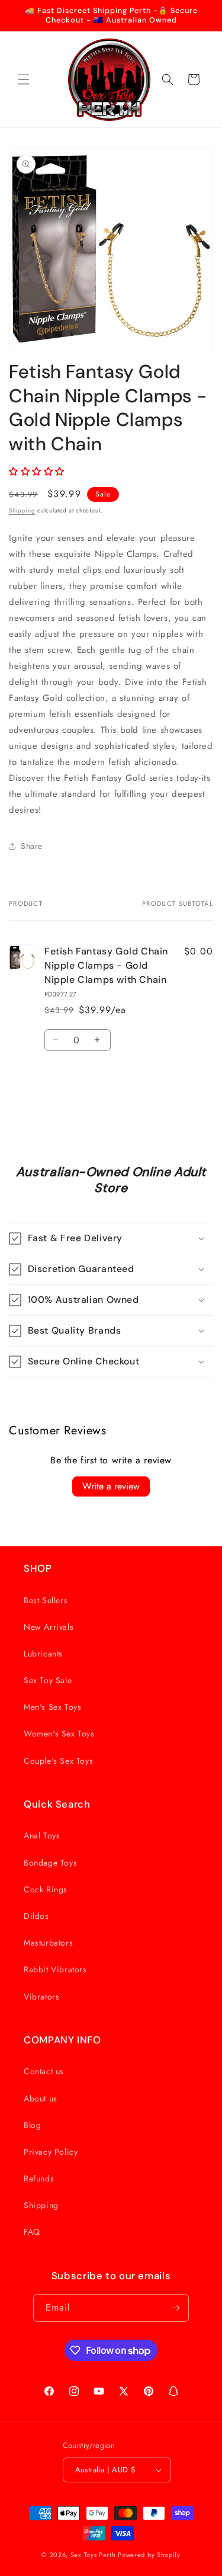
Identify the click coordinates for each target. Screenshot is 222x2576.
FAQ (32, 2232)
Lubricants (43, 1654)
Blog (32, 2125)
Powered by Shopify (149, 2555)
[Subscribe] (175, 2308)
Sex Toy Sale (48, 1680)
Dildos (36, 1916)
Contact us (44, 2071)
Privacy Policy (51, 2152)
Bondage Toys (50, 1863)
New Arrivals (49, 1627)
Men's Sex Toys (52, 1707)
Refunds (39, 2178)
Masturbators (48, 1943)
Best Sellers (46, 1600)
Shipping (22, 510)
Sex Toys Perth (93, 2555)
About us (41, 2098)
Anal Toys (42, 1835)
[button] (24, 79)
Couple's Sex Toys (58, 1761)
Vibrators (41, 1997)
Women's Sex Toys (59, 1734)
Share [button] (32, 846)
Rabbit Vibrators (55, 1969)
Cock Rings (46, 1889)
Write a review (111, 1486)
